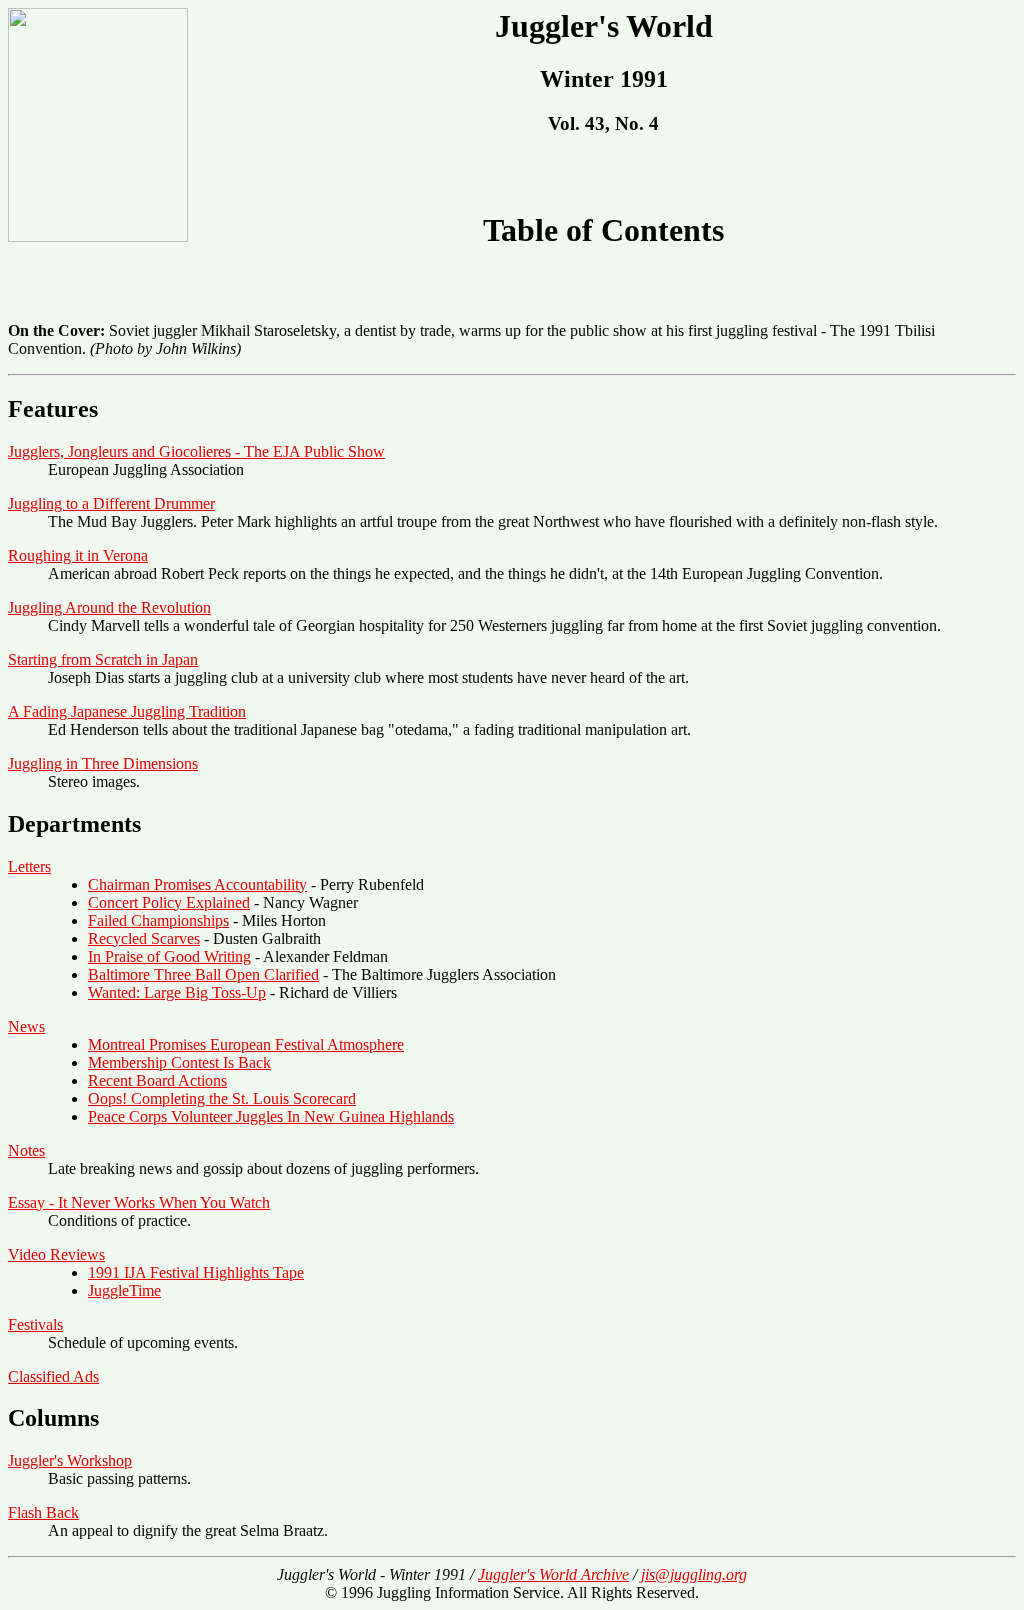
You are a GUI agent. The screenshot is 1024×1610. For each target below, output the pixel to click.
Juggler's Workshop (70, 1460)
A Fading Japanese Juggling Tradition (127, 711)
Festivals (35, 1324)
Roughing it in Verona (78, 555)
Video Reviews (56, 1254)
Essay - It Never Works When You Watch (139, 1202)
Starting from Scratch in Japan (103, 659)
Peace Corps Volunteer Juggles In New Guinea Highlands (271, 1116)
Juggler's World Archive (553, 1574)
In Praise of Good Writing (169, 956)
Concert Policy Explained (169, 902)
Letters (29, 866)
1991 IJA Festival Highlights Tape (196, 1272)
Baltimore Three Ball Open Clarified (203, 974)
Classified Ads (53, 1376)
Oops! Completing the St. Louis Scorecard (222, 1098)
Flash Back (43, 1512)
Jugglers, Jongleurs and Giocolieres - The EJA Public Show (196, 451)
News (26, 1026)
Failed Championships (158, 920)
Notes (26, 1150)
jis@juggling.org (694, 1574)
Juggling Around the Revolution (109, 607)
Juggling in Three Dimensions (103, 763)
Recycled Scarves (144, 938)
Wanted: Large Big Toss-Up (177, 992)
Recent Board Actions (157, 1080)
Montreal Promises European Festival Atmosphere (246, 1044)
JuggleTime (124, 1290)
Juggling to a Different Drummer (111, 503)
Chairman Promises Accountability (197, 884)
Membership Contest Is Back (179, 1062)
